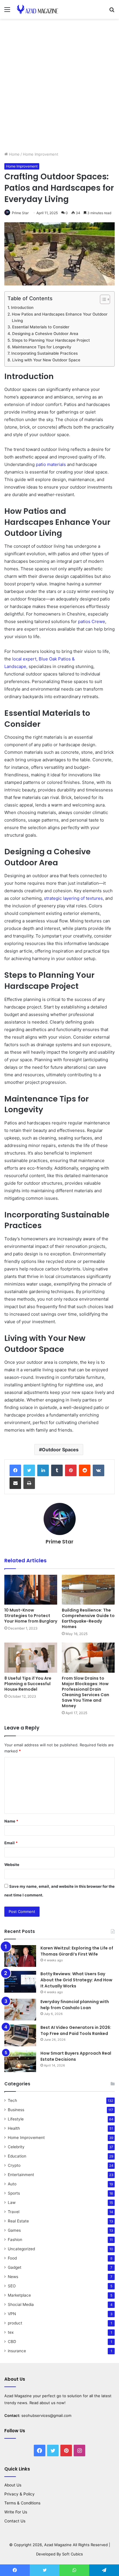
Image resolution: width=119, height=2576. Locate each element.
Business (16, 2110)
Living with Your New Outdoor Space (46, 360)
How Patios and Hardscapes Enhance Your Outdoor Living (60, 317)
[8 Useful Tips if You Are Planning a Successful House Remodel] (31, 1657)
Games (14, 2230)
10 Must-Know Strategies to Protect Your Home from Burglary (31, 1616)
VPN (12, 2314)
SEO (12, 2286)
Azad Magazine (18, 2396)
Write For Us (16, 2512)
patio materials (51, 464)
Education (17, 2156)
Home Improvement (41, 154)
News (13, 2277)
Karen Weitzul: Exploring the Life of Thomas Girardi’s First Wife (77, 1951)
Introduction (22, 307)
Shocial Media (21, 2304)
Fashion (15, 2240)
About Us (13, 2485)
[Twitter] (29, 1470)
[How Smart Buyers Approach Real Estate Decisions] (20, 2061)
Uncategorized (21, 2249)
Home (14, 154)
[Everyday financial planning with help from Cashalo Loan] (20, 2010)
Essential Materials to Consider (41, 327)
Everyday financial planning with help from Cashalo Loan (75, 2005)
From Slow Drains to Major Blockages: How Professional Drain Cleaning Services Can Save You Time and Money (85, 1692)
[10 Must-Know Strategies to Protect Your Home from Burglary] (31, 1590)
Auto (12, 2184)
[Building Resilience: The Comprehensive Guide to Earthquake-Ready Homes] (88, 1590)
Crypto (14, 2165)
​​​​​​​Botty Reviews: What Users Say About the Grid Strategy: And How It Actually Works (76, 1980)
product (15, 2323)
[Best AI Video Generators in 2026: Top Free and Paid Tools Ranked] (20, 2035)
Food (12, 2258)
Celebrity (16, 2147)
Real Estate (18, 2221)
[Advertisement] (59, 87)
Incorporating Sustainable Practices (44, 353)
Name (11, 1821)
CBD (12, 2342)
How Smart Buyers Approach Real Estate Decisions (76, 2056)
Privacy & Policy (19, 2494)
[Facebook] (15, 1470)
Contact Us (15, 2521)
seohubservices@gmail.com (46, 2415)
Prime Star (20, 213)
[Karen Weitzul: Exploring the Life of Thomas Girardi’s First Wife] (20, 1956)
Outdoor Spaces (60, 1450)
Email (11, 1843)
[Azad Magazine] (38, 9)
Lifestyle (16, 2119)
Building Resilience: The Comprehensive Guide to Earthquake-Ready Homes (88, 1618)
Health (14, 2128)
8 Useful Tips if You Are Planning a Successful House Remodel (28, 1684)
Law (12, 2202)
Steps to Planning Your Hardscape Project (51, 340)
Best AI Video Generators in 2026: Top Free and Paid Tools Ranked (76, 2030)
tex (11, 2332)
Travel (14, 2212)
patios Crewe (92, 621)
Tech (12, 2100)
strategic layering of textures (73, 898)
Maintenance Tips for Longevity (42, 347)
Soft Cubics (72, 2554)
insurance (17, 2351)
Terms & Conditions (22, 2503)
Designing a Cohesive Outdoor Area (45, 334)
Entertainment (21, 2175)
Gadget (15, 2267)
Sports (14, 2193)
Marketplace (19, 2295)
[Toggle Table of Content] (102, 299)
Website (12, 1865)
